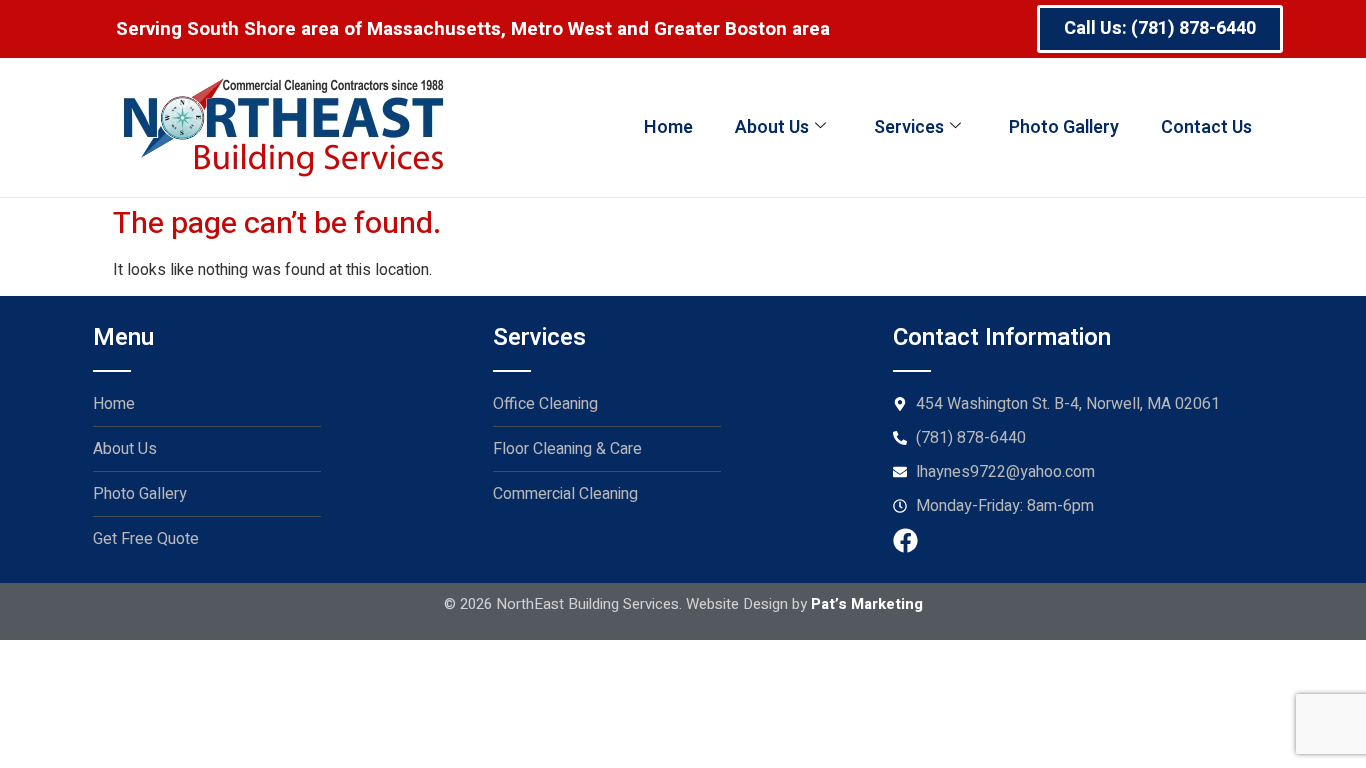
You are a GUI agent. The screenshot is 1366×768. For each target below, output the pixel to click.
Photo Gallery (1064, 127)
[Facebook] (905, 540)
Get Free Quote (146, 539)
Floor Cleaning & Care (567, 449)
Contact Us (1206, 127)
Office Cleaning (545, 404)
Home (668, 127)
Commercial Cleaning (565, 494)
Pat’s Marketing (867, 604)
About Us (772, 127)
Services (909, 127)
